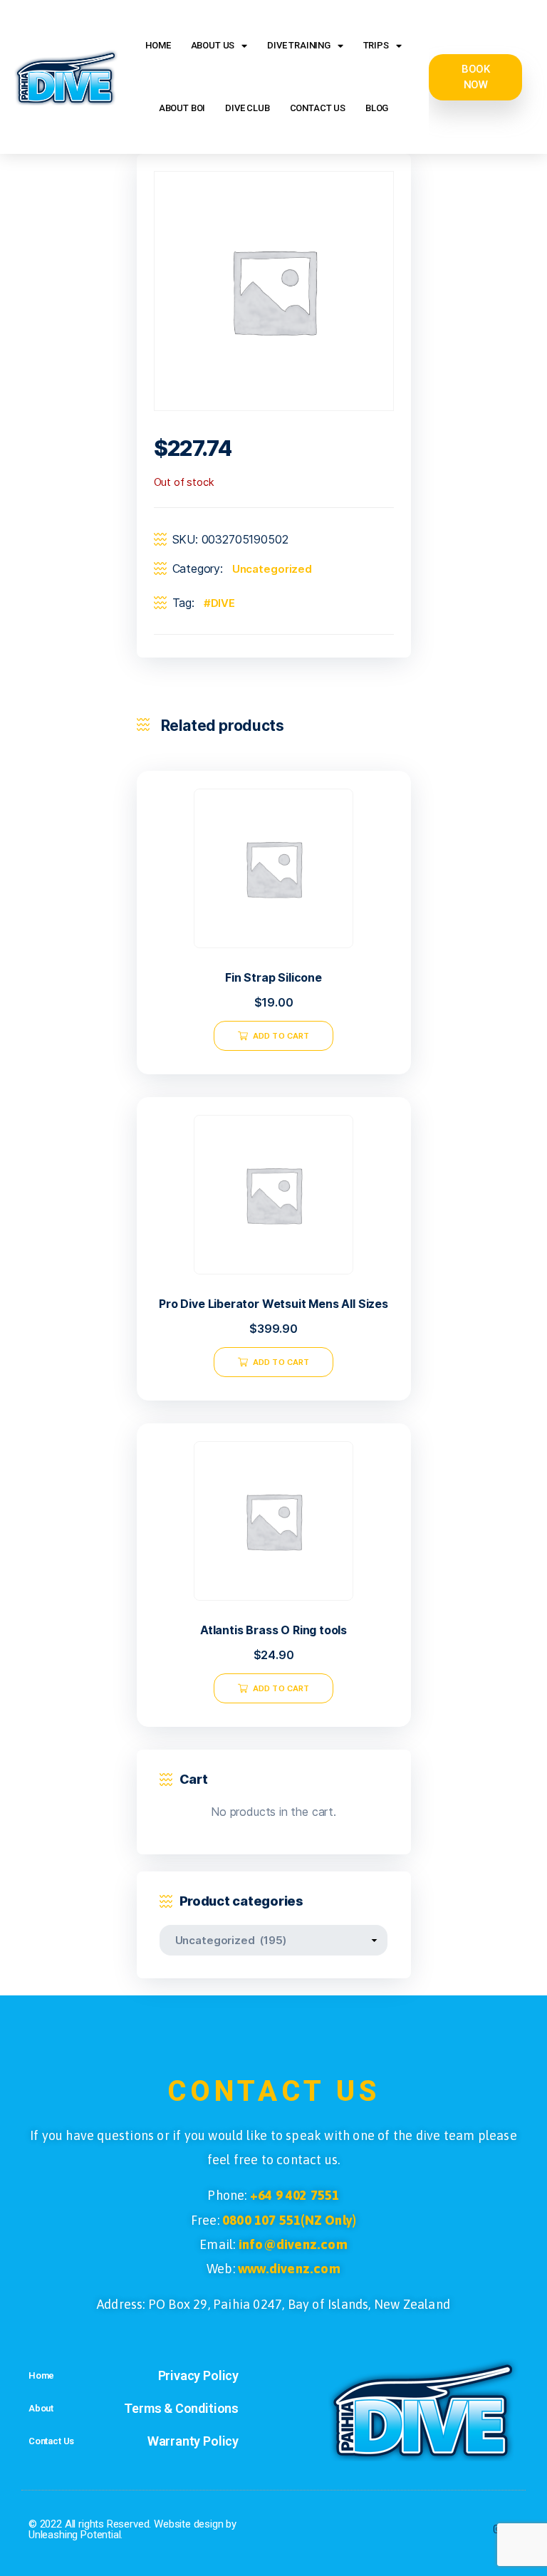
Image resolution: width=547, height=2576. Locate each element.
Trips (376, 45)
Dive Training (299, 45)
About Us (213, 45)
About (41, 2408)
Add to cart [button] (281, 1036)
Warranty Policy (193, 2441)
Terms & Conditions (181, 2408)
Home (158, 45)
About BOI (182, 108)
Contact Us (318, 108)
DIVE (223, 603)
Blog (377, 108)
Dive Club (247, 108)
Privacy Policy (199, 2375)
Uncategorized (272, 569)
